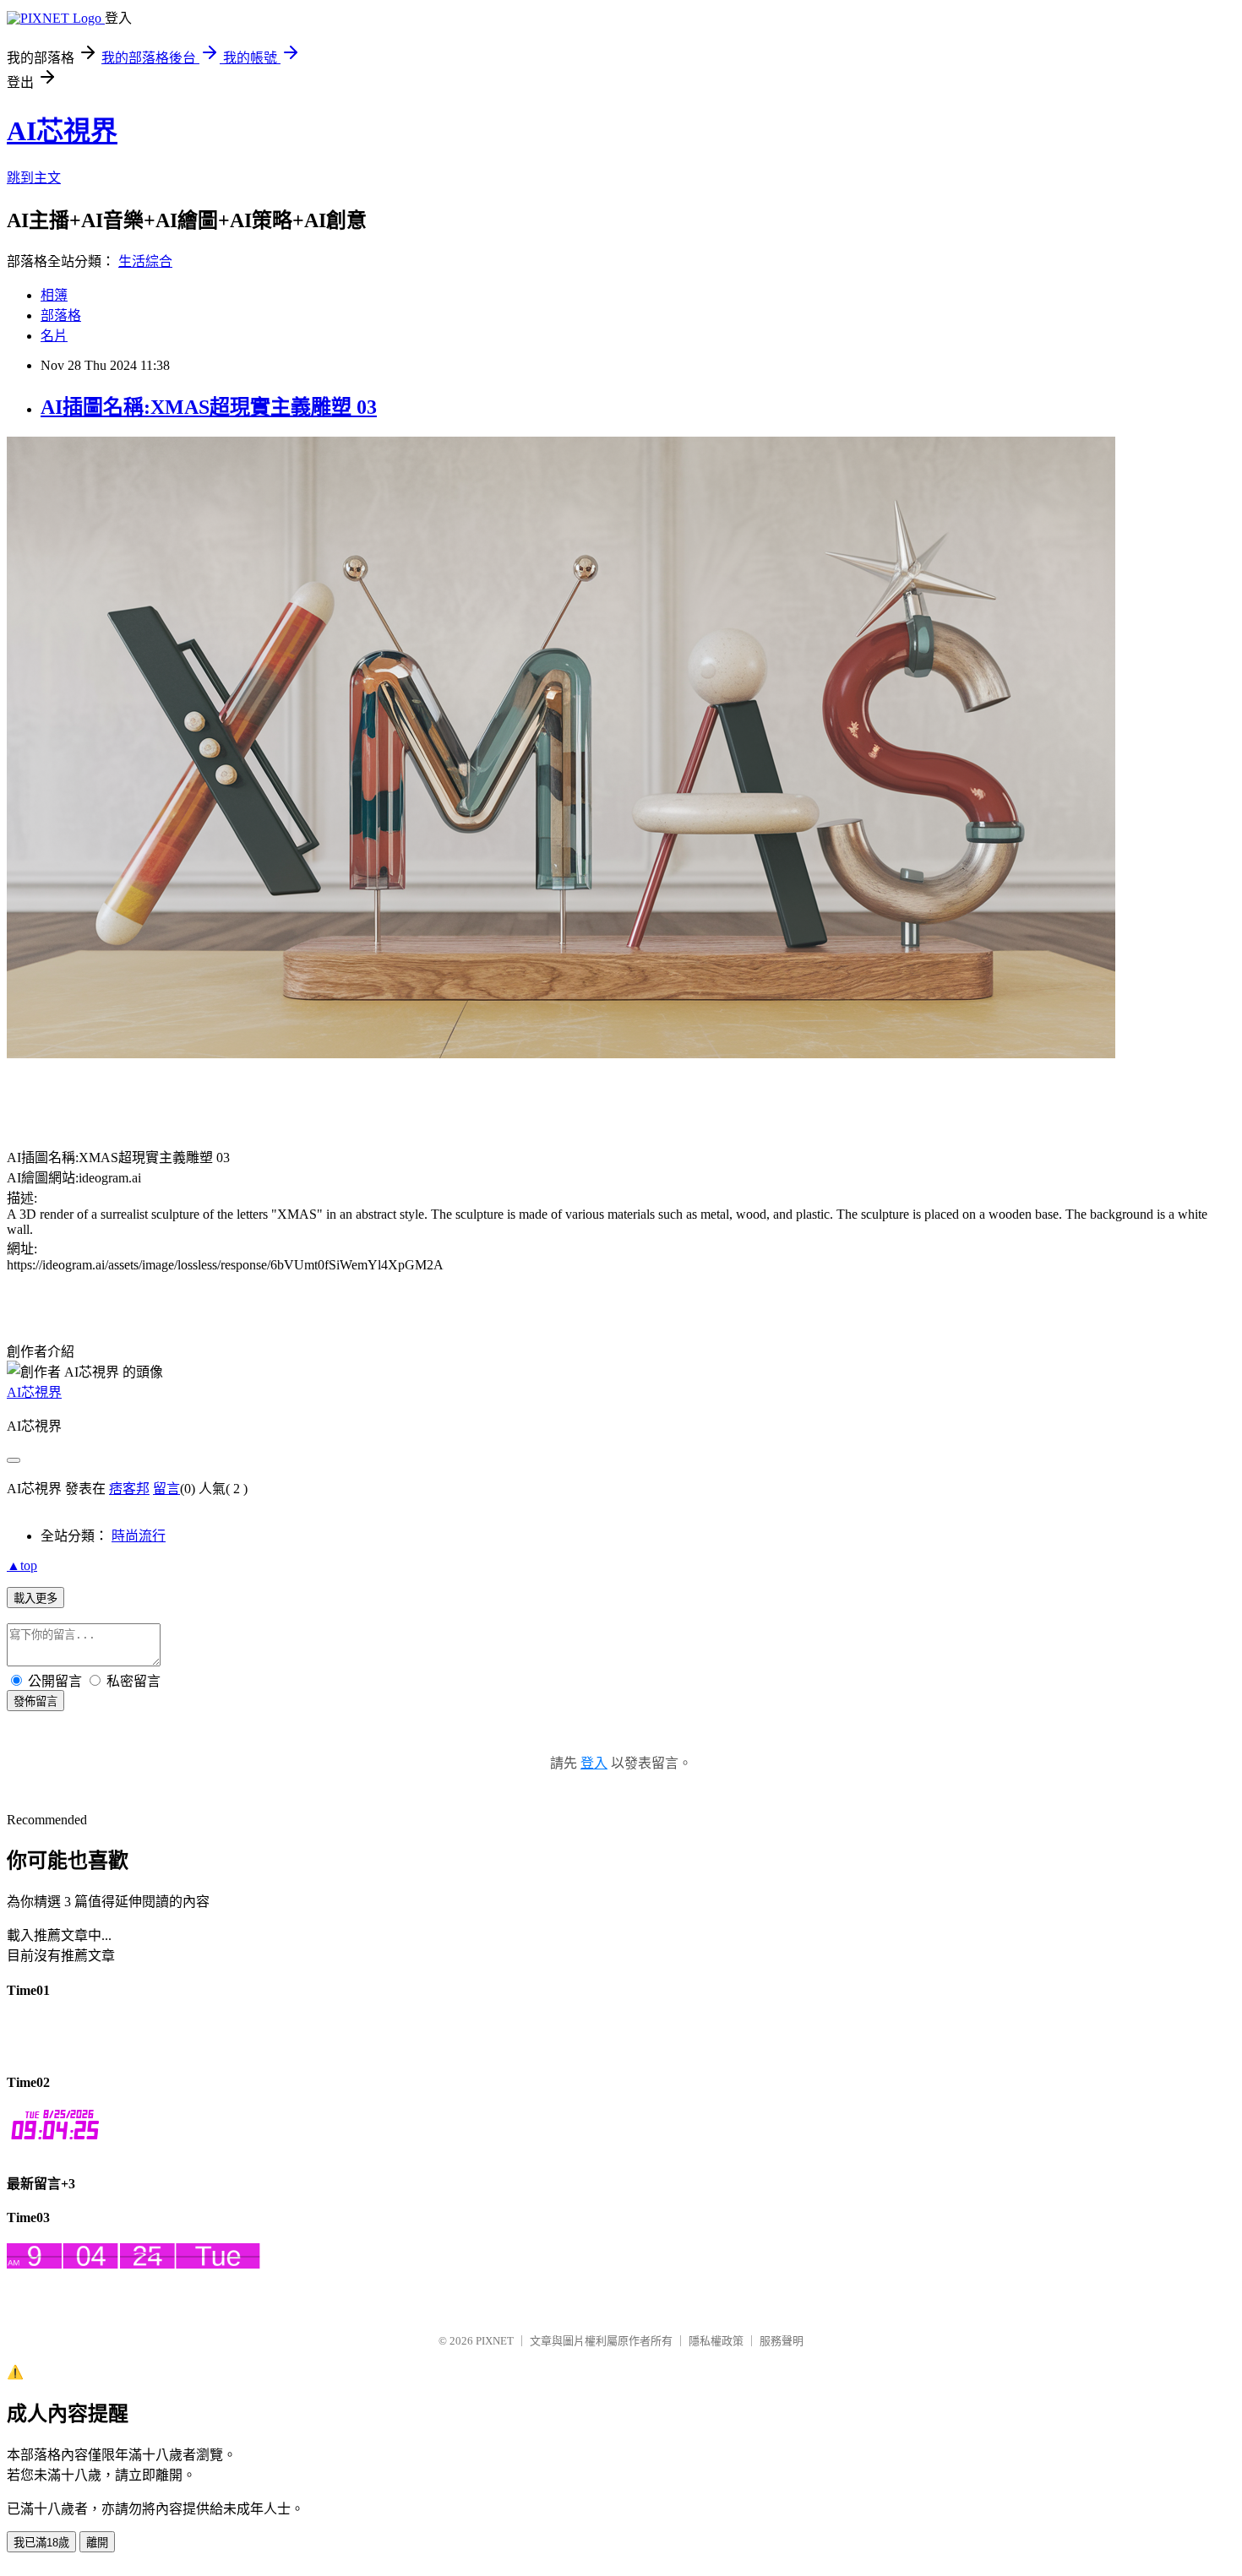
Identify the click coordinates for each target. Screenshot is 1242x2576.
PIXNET (495, 2341)
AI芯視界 (62, 131)
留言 (166, 1489)
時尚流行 (139, 1536)
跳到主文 (34, 178)
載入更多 (35, 1598)
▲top (22, 1565)
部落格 (61, 315)
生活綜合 (145, 261)
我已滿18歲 (41, 2543)
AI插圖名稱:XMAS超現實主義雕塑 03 (209, 407)
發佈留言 (35, 1701)
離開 (97, 2543)
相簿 (54, 295)
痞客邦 (129, 1489)
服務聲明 (782, 2341)
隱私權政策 (716, 2341)
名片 (54, 336)
